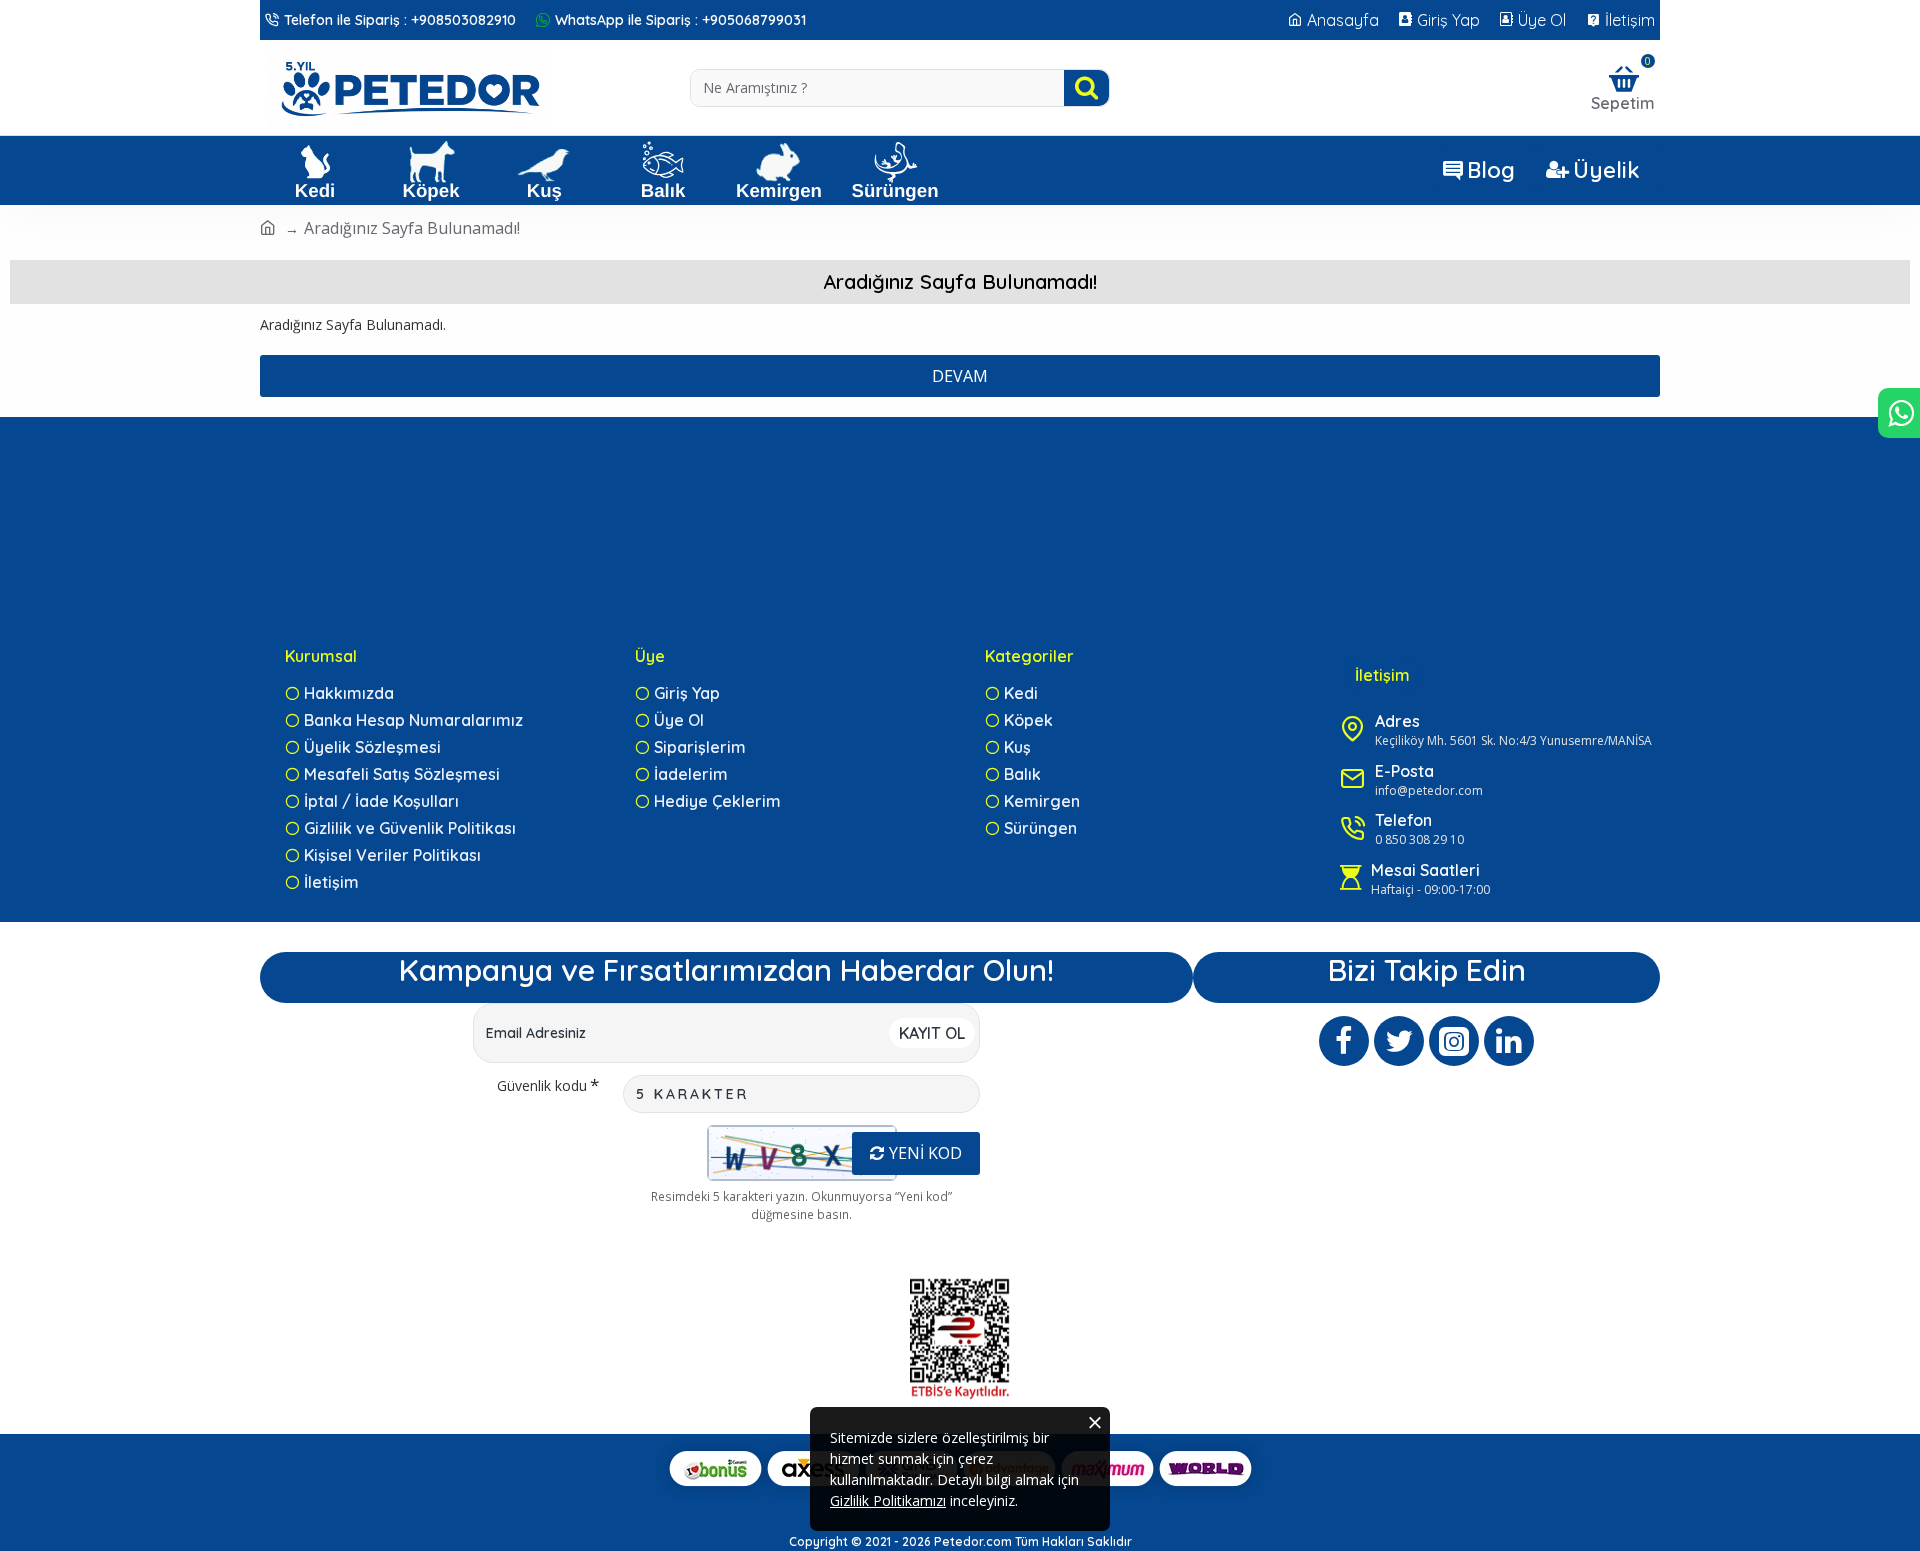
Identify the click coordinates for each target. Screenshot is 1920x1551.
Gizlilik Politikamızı (888, 1500)
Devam (960, 376)
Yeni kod (925, 1153)
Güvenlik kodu (542, 1085)
